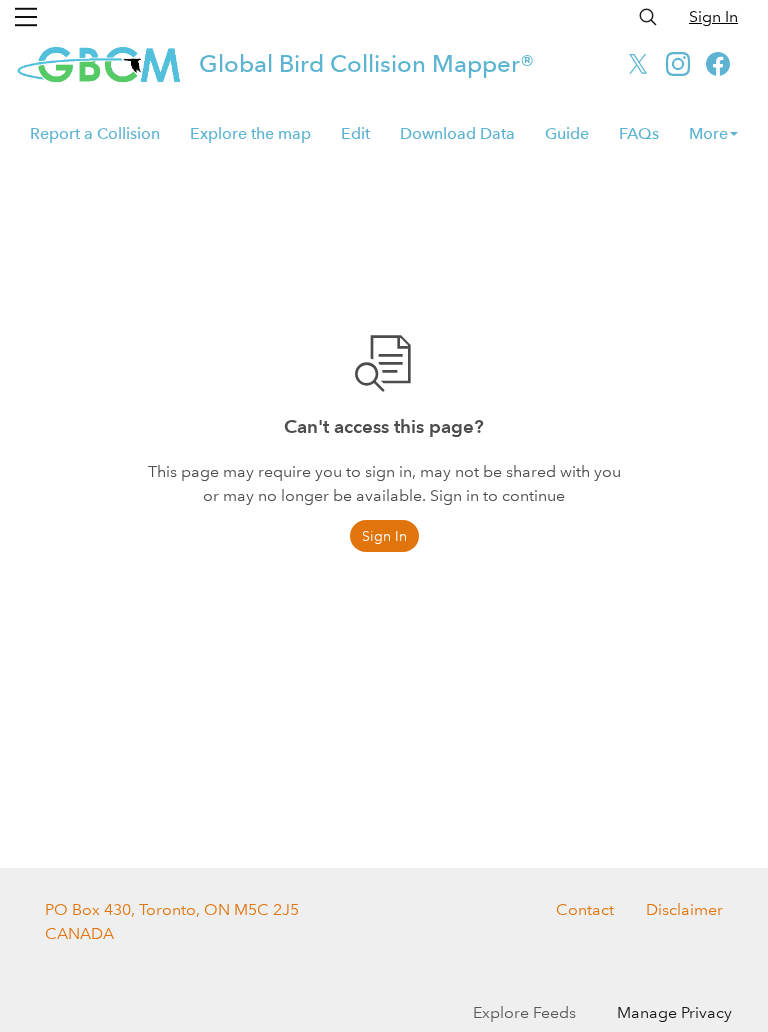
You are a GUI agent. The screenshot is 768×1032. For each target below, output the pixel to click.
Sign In (713, 16)
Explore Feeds (524, 1012)
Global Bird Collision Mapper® (366, 63)
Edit (355, 133)
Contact (585, 909)
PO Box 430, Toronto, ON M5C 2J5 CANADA (172, 921)
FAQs (639, 133)
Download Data (457, 133)
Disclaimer (684, 909)
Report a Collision (95, 133)
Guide (567, 133)
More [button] (708, 133)
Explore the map (250, 133)
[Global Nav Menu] (26, 17)
